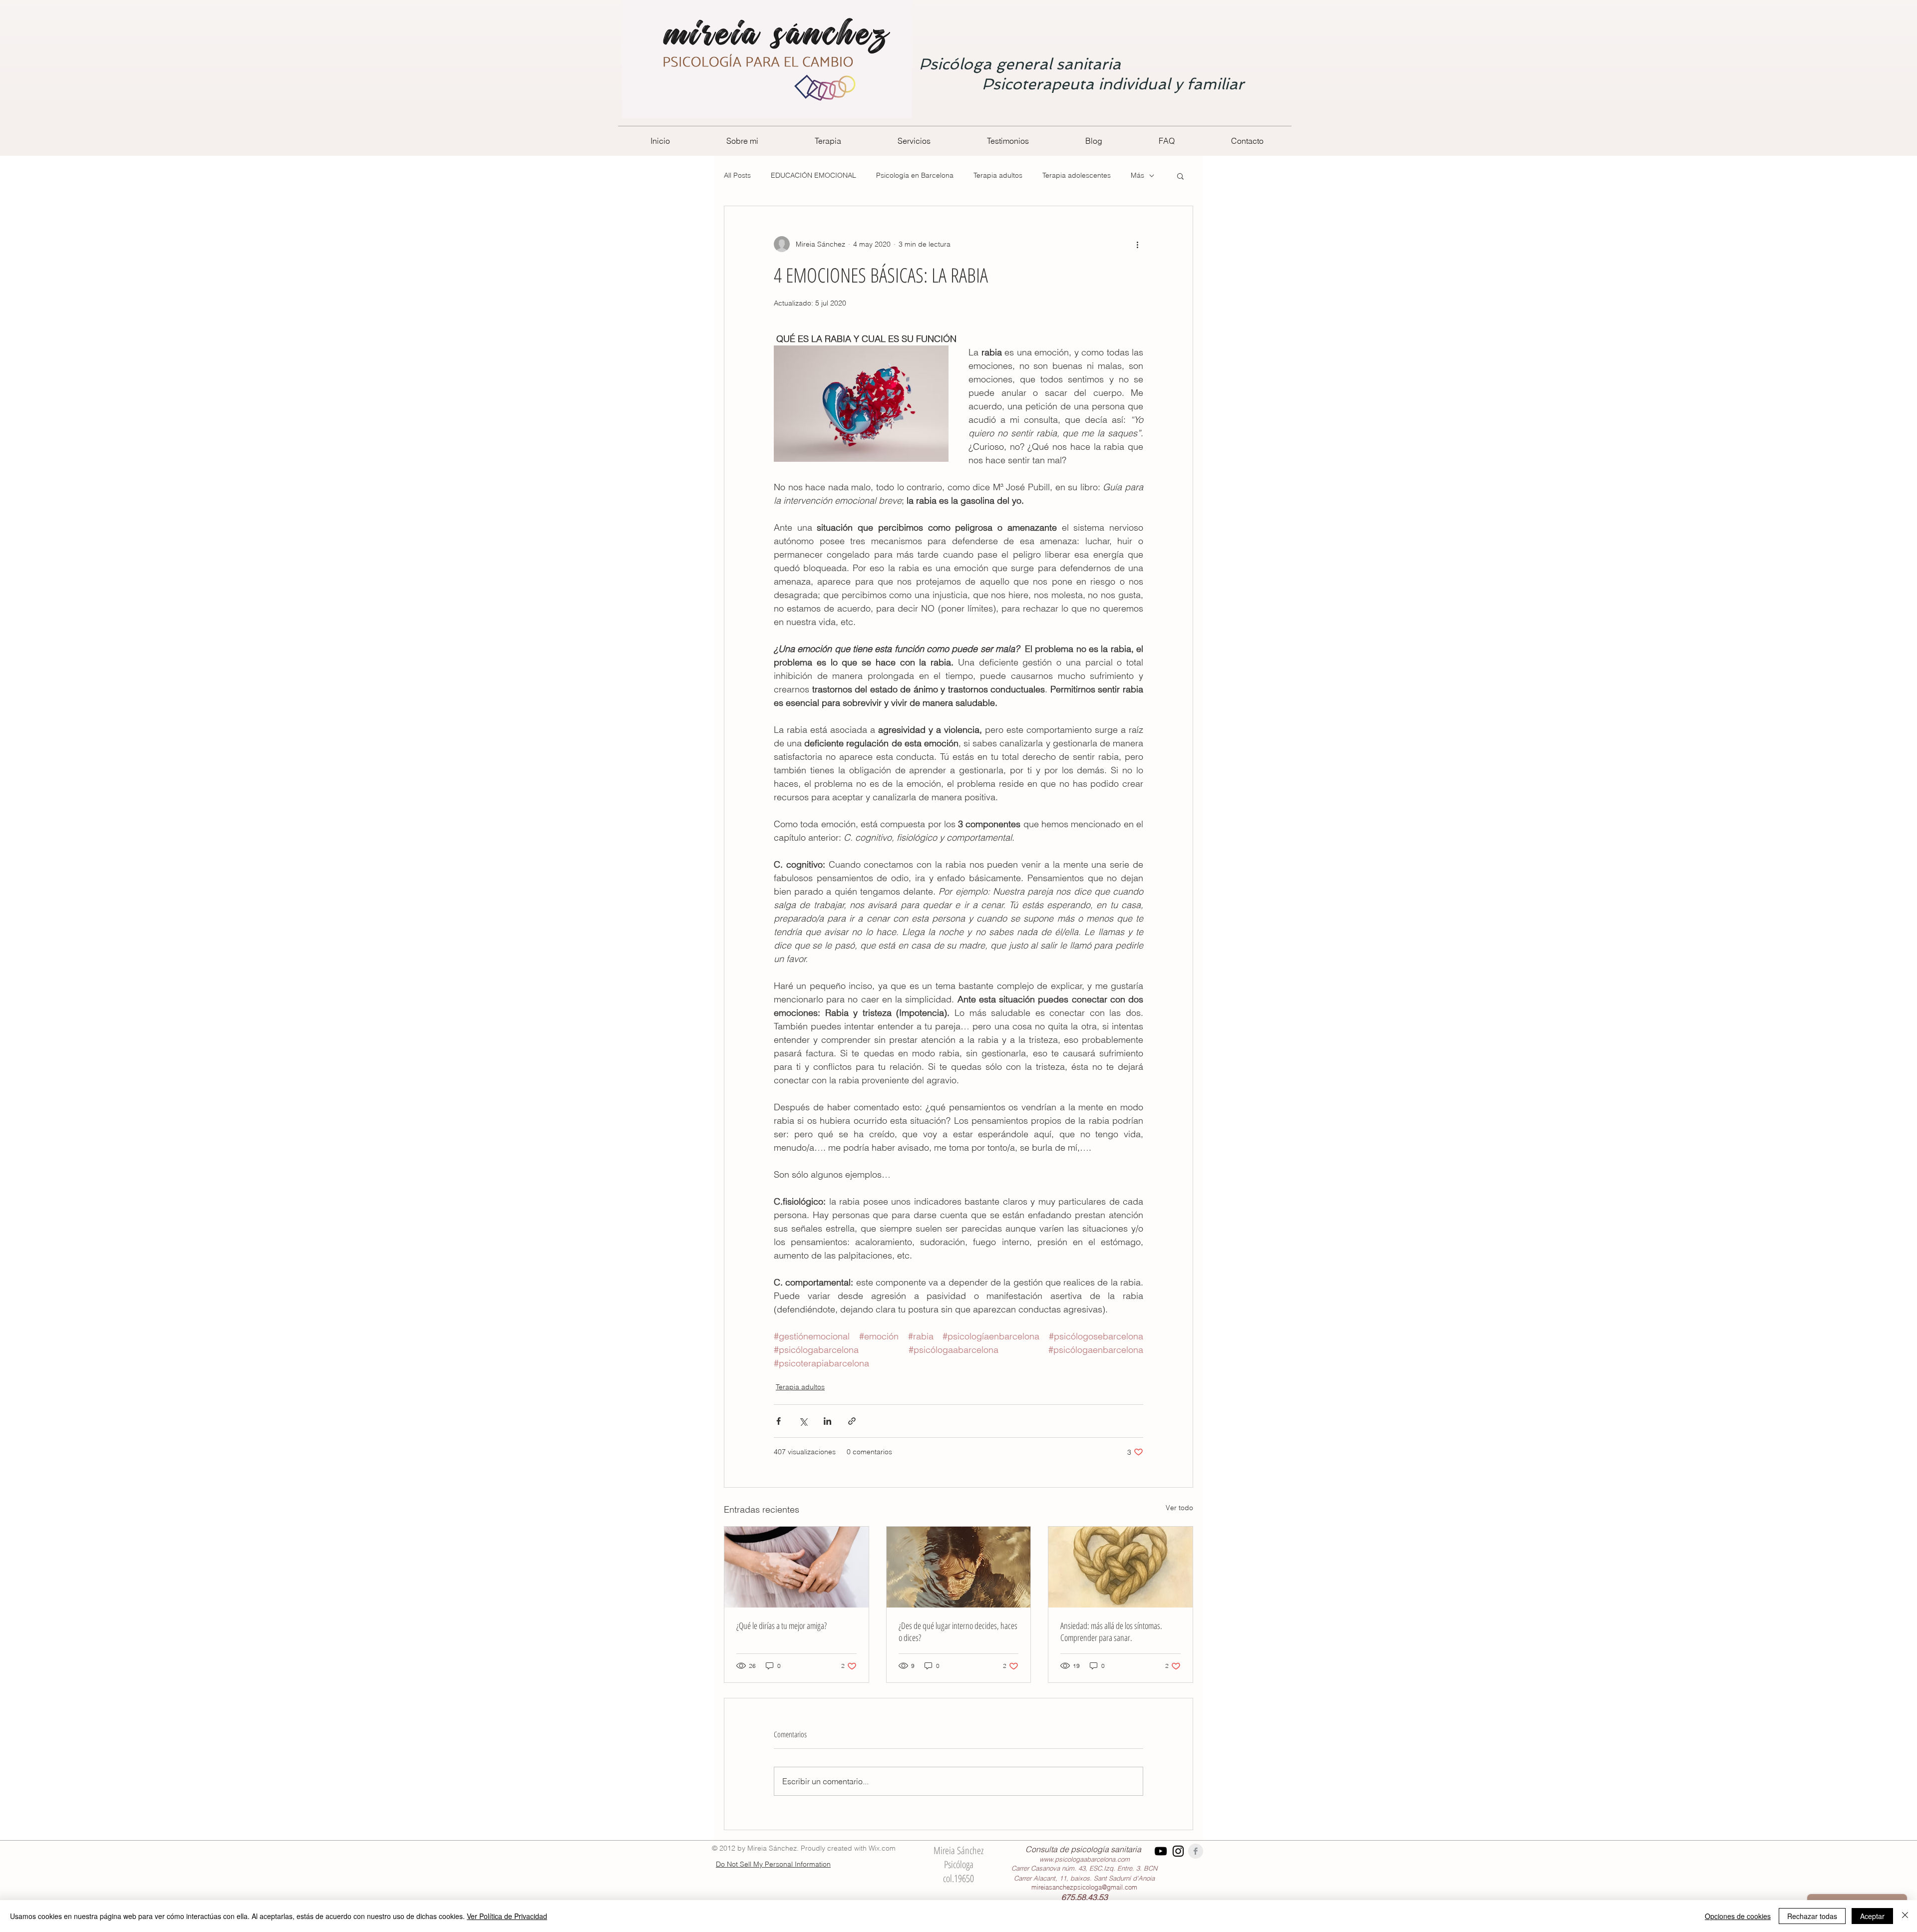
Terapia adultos (998, 175)
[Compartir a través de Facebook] (779, 1421)
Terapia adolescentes (1077, 175)
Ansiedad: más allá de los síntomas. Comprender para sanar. (1111, 1631)
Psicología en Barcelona (915, 175)
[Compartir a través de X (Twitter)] (803, 1421)
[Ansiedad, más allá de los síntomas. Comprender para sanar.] (1120, 1567)
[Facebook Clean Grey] (1196, 1851)
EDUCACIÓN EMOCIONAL (813, 175)
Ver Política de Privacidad (507, 1916)
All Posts (737, 175)
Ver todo (1179, 1508)
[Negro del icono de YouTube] (1161, 1851)
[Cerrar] (1905, 1916)
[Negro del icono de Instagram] (1178, 1851)
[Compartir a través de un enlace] (852, 1421)
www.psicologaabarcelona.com (1085, 1859)
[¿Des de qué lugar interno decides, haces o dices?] (959, 1567)
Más (1137, 175)
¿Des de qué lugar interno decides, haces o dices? (958, 1631)
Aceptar (1872, 1916)
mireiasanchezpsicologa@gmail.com (1084, 1887)
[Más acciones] (1137, 244)
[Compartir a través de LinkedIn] (827, 1421)
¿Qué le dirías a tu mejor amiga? (782, 1625)
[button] (1180, 176)
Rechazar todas (1812, 1916)
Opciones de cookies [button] (1738, 1916)
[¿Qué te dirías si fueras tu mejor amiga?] (797, 1567)
